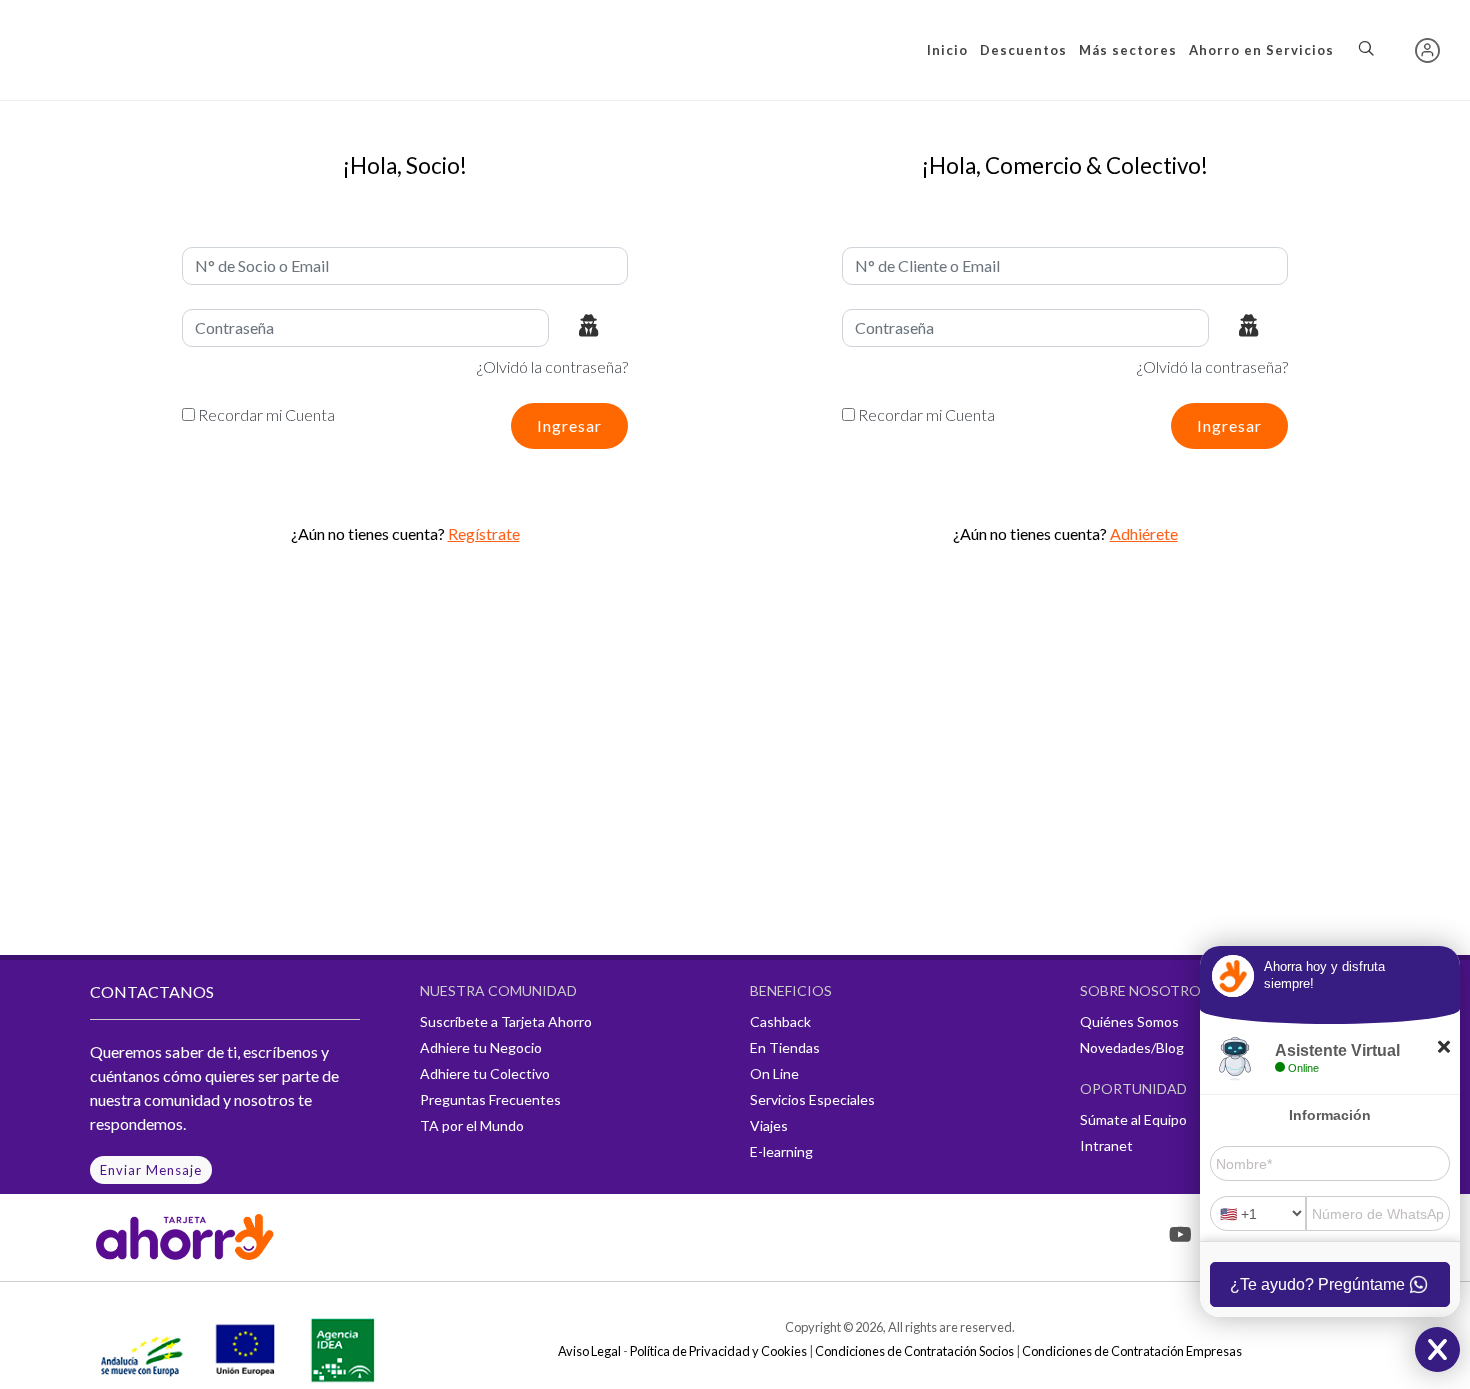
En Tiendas (785, 1047)
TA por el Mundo (472, 1125)
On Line (774, 1073)
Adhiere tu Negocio (481, 1047)
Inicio (947, 50)
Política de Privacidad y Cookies (718, 1351)
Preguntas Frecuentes (490, 1099)
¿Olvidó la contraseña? (552, 366)
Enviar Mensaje (151, 1170)
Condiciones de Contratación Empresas (1132, 1351)
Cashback (780, 1021)
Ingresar (569, 425)
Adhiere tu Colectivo (485, 1073)
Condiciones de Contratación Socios (914, 1351)
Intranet (1106, 1145)
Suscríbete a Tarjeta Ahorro (506, 1021)
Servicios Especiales (812, 1099)
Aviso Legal (589, 1351)
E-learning (781, 1151)
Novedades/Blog (1132, 1047)
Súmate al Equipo (1133, 1119)
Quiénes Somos (1129, 1021)
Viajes (769, 1125)
